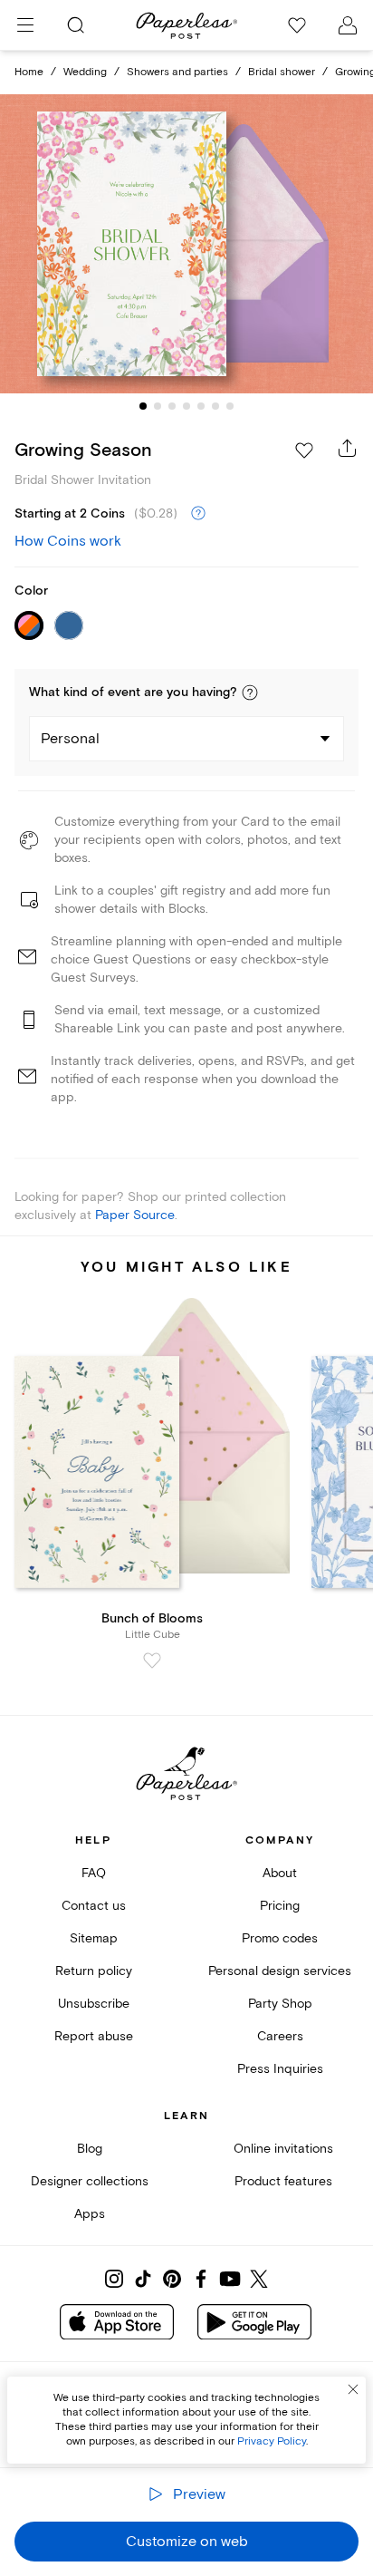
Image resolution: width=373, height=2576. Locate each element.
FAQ (94, 1873)
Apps (90, 2214)
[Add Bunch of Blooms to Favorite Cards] (152, 1661)
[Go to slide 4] (186, 406)
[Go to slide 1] (143, 406)
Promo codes (280, 1938)
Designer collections (90, 2181)
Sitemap (94, 1938)
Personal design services (280, 1971)
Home (29, 72)
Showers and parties (177, 72)
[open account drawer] (348, 25)
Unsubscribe (94, 2004)
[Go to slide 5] (201, 406)
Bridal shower (282, 72)
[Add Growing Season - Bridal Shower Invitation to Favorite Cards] (304, 450)
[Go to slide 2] (158, 406)
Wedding (85, 72)
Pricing (280, 1906)
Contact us (94, 1906)
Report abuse (94, 2036)
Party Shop (280, 2004)
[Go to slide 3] (172, 406)
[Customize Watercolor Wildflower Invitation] (186, 244)
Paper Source (135, 1215)
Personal (70, 739)
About (280, 1873)
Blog (90, 2149)
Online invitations (283, 2149)
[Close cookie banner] (353, 2389)
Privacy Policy (272, 2441)
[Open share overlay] (348, 448)
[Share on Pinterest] (172, 2279)
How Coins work (68, 541)
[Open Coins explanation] (198, 514)
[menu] (25, 25)
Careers (280, 2036)
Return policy (94, 1971)
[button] (250, 692)
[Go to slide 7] (230, 406)
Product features (283, 2181)
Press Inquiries (280, 2069)
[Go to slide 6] (215, 406)
